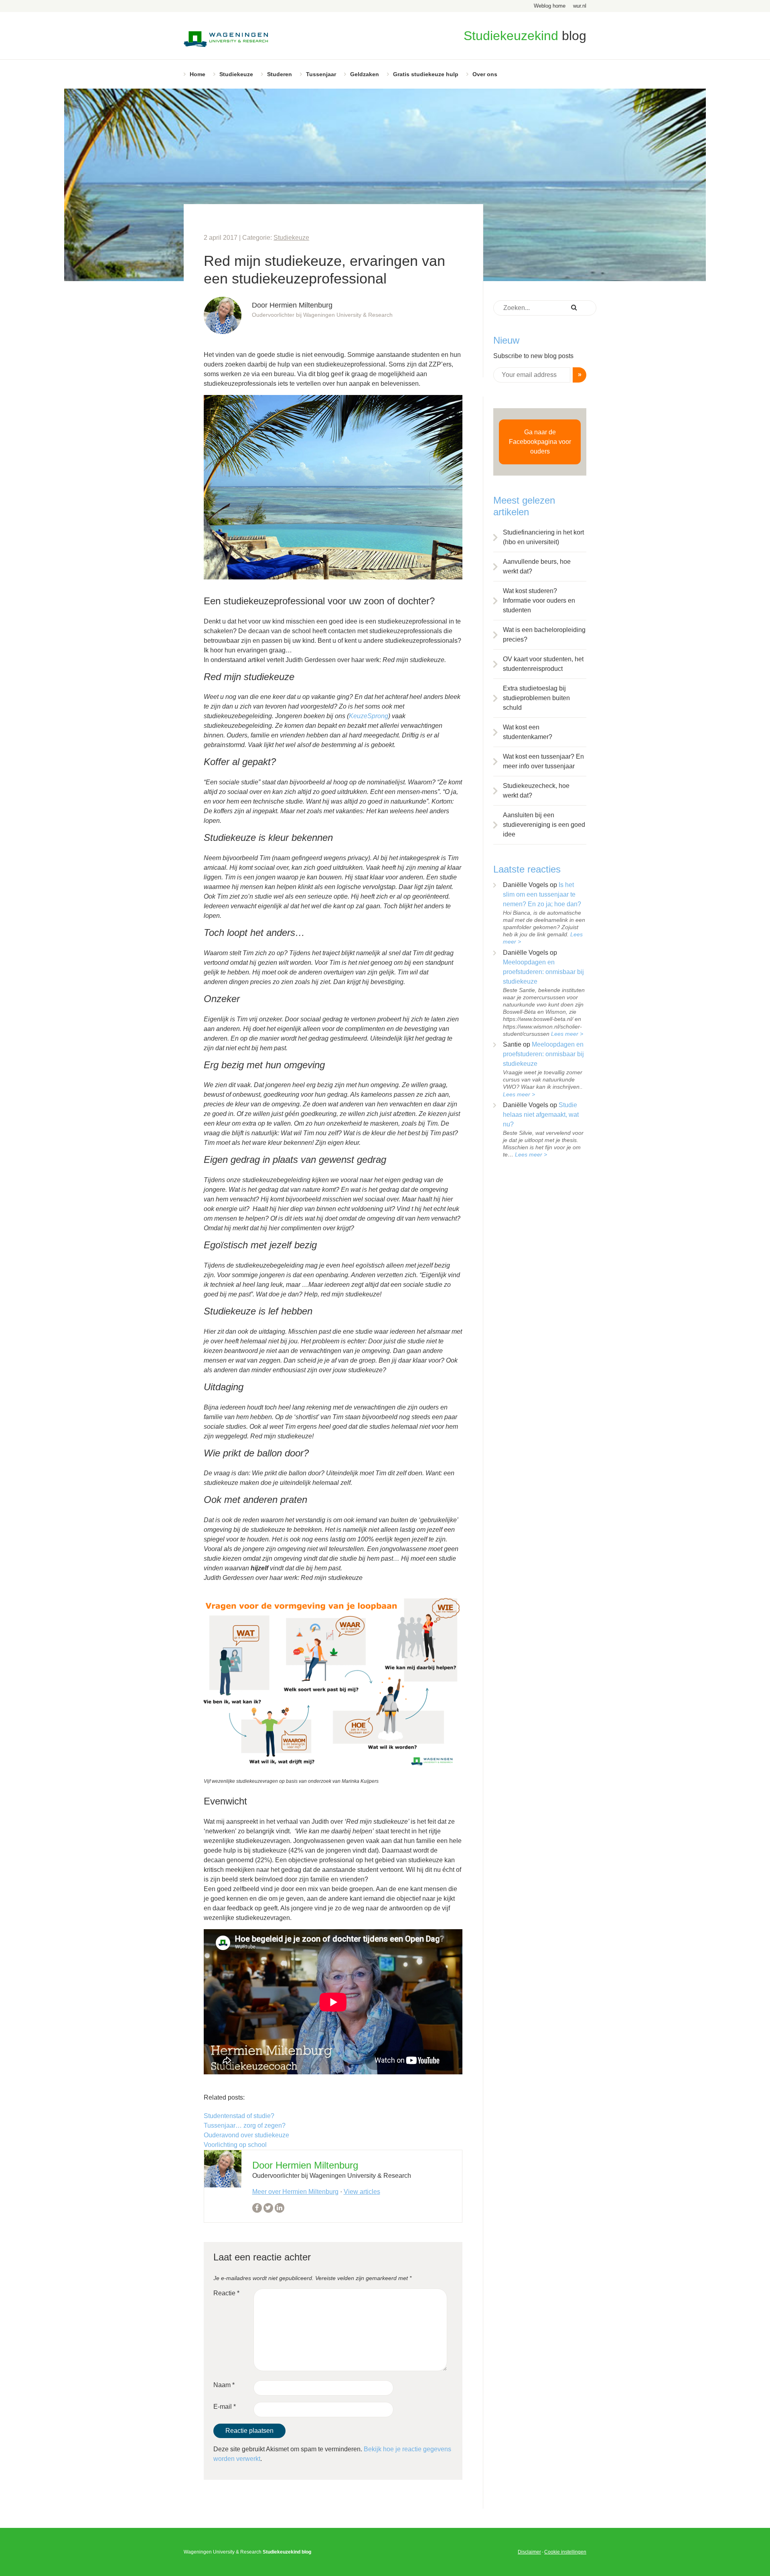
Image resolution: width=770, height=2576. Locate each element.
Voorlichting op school (235, 2145)
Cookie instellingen (565, 2552)
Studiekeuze (236, 74)
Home (198, 74)
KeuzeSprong (369, 716)
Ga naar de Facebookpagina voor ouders (540, 442)
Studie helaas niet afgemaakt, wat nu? (541, 1115)
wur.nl (580, 6)
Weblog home (550, 6)
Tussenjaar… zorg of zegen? (245, 2125)
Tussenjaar (321, 74)
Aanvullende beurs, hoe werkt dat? (537, 566)
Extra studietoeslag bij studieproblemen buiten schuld (536, 698)
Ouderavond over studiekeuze (246, 2135)
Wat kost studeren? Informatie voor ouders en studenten (539, 600)
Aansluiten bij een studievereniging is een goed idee (544, 825)
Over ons (485, 74)
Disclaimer (529, 2552)
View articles (362, 2192)
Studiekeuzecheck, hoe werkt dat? (536, 791)
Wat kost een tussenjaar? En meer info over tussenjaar (543, 761)
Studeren (280, 74)
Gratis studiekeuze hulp (426, 74)
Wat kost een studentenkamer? (528, 732)
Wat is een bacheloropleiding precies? (544, 635)
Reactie (226, 2293)
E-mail (225, 2407)
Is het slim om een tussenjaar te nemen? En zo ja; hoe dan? (542, 894)
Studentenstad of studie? (239, 2116)
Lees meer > (567, 1034)
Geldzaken (365, 74)
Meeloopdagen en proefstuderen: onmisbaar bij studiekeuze (543, 972)
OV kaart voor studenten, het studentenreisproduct (543, 664)
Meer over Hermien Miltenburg (295, 2192)
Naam (224, 2385)
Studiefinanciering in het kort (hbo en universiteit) (543, 537)
